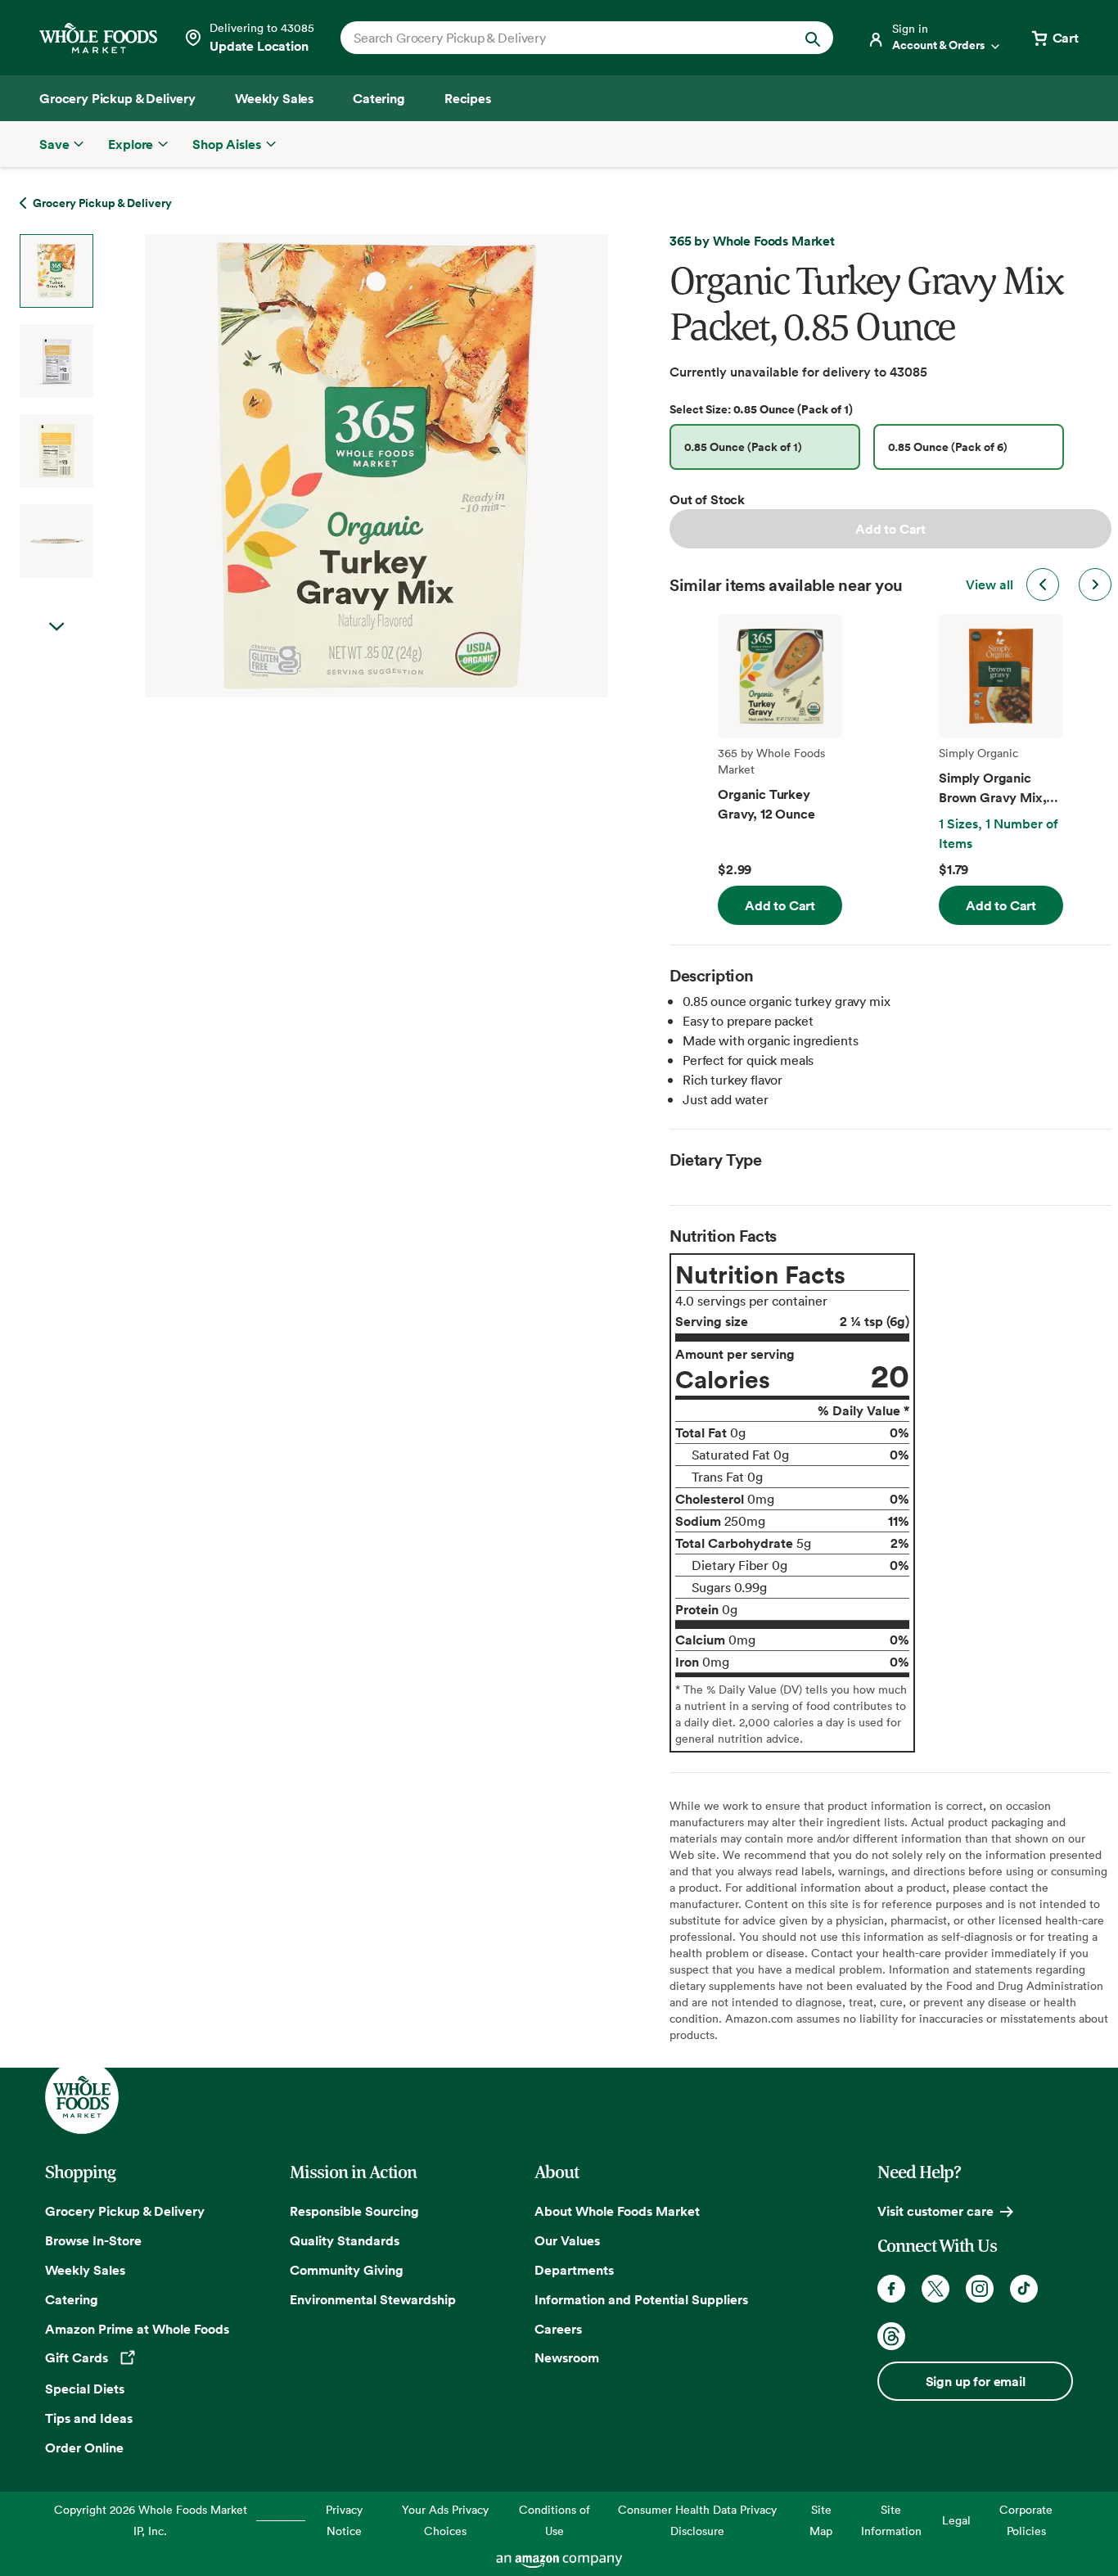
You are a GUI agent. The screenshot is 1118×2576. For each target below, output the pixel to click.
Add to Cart (890, 529)
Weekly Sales (85, 2270)
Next (56, 627)
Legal (956, 2520)
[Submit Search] (813, 38)
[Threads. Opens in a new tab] (891, 2336)
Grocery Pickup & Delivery (125, 2211)
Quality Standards (345, 2240)
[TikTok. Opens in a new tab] (1024, 2289)
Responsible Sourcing (354, 2211)
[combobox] (564, 38)
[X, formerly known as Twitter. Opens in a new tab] (935, 2289)
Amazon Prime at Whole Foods (137, 2329)
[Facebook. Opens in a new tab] (891, 2289)
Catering (72, 2299)
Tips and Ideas (89, 2418)
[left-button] (1043, 584)
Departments (574, 2270)
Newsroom (567, 2357)
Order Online (84, 2447)
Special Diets (85, 2389)
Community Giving (347, 2270)
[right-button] (1095, 584)
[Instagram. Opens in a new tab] (980, 2289)
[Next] (333, 466)
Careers (558, 2329)
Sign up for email (976, 2381)
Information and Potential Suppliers (641, 2299)
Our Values (567, 2240)
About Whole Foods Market (617, 2211)
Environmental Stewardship (373, 2299)
